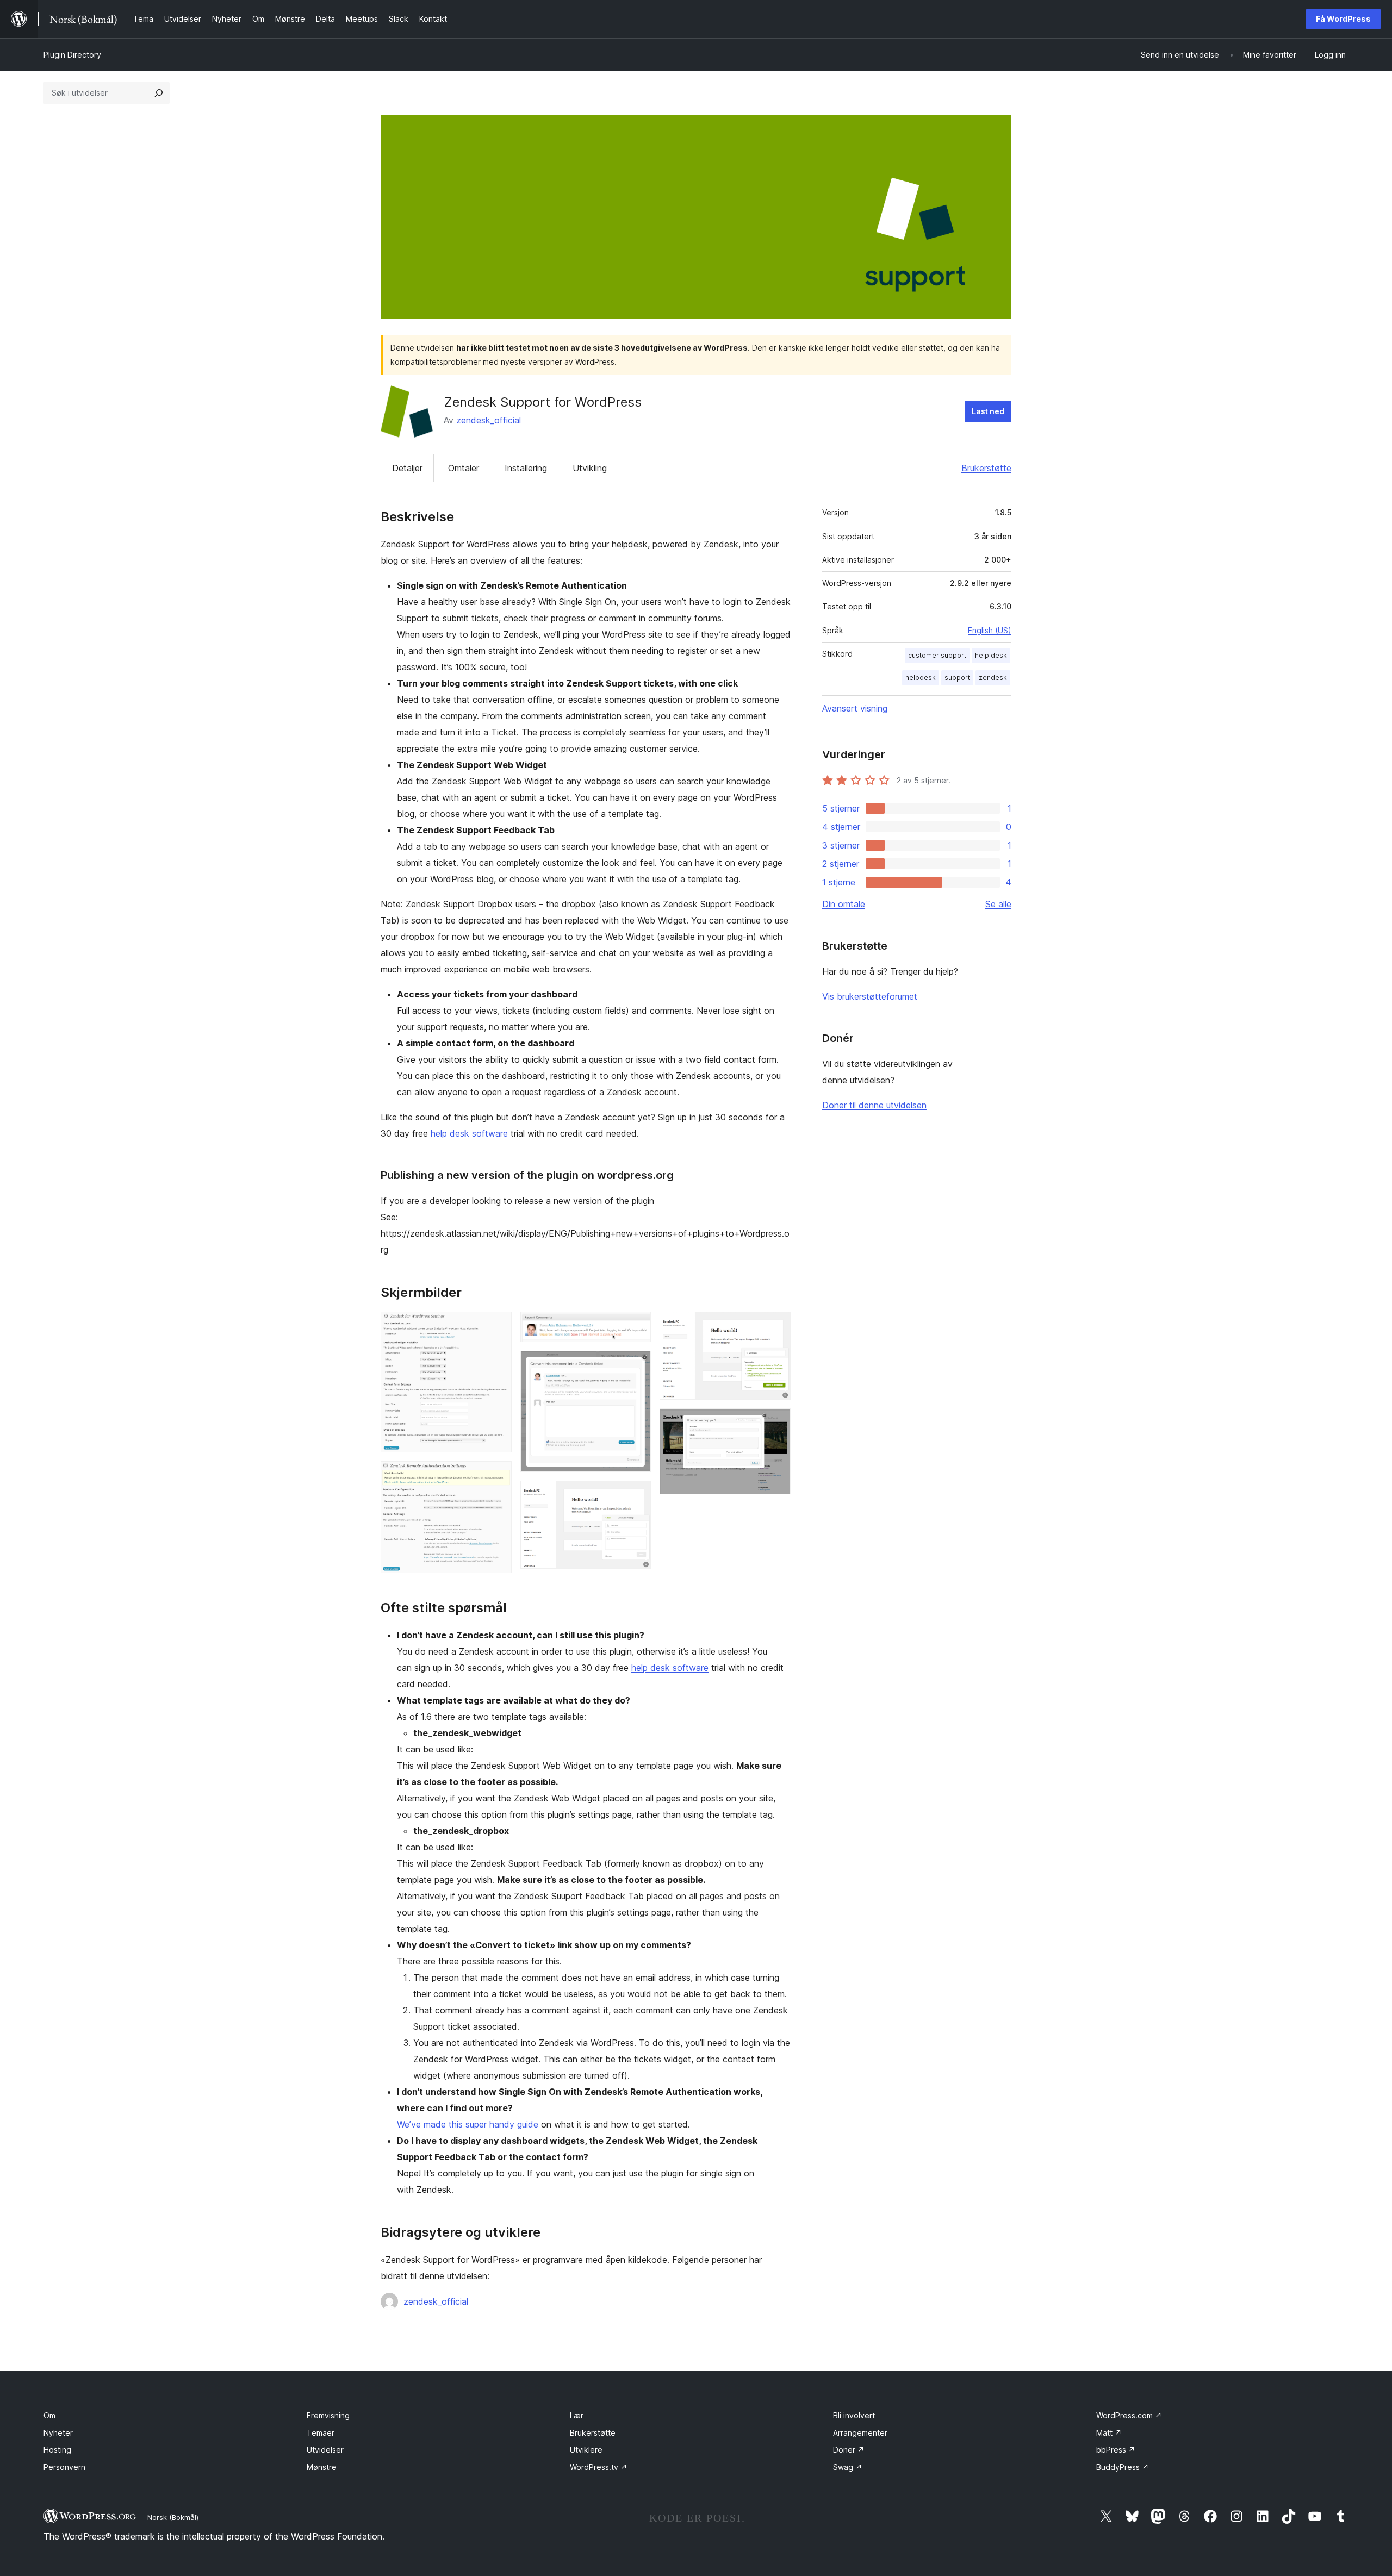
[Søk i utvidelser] (159, 93)
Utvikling (590, 468)
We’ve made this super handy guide (468, 2124)
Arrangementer (860, 2433)
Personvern (64, 2467)
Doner (849, 2450)
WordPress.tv (599, 2467)
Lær (577, 2415)
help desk (991, 655)
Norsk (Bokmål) (173, 2517)
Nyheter (58, 2433)
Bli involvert (854, 2415)
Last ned (988, 411)
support (957, 678)
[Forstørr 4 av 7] (636, 1365)
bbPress (1116, 2450)
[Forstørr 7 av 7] (776, 1423)
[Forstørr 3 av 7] (636, 1326)
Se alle (998, 904)
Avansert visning (855, 708)
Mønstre (322, 2467)
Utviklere (586, 2450)
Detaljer (407, 468)
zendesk (993, 678)
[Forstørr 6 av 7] (776, 1326)
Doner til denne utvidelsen (874, 1105)
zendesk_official (489, 420)
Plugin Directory (72, 55)
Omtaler (464, 468)
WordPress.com (1129, 2415)
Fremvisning (328, 2415)
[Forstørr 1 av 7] (497, 1326)
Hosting (57, 2450)
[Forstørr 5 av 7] (636, 1495)
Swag (848, 2467)
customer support (937, 655)
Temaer (321, 2433)
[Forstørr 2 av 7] (497, 1476)
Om (49, 2415)
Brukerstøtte (986, 468)
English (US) (990, 630)
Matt (1109, 2433)
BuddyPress (1123, 2467)
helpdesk (921, 678)
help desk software (469, 1133)
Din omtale (844, 904)
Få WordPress (1343, 19)
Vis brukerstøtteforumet (870, 996)
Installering (526, 468)
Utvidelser (325, 2450)
